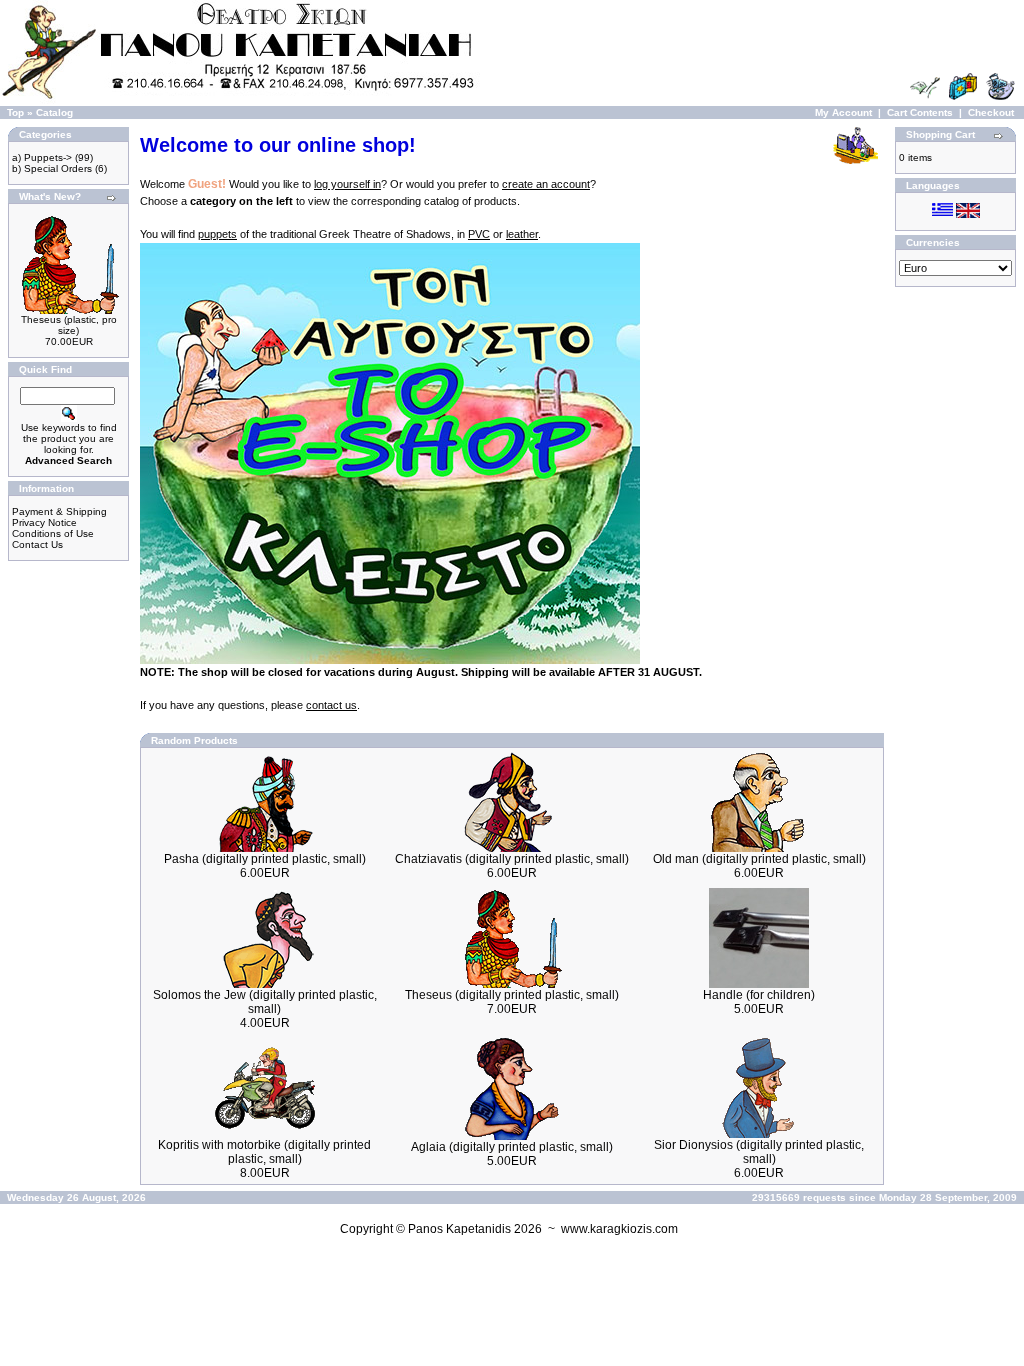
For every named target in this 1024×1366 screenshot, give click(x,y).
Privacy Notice (44, 522)
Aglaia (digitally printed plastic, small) (512, 1147)
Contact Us (37, 544)
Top (15, 112)
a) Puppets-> (42, 157)
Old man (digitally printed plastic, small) (759, 859)
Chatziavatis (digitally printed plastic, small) (512, 859)
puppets (217, 234)
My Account (843, 112)
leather (522, 234)
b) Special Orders (52, 168)
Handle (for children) (759, 995)
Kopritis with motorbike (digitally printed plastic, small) (264, 1152)
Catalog (54, 112)
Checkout (991, 112)
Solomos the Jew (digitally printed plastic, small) (265, 1002)
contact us (331, 705)
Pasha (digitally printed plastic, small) (265, 859)
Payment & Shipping (59, 511)
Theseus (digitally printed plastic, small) (512, 995)
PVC (479, 234)
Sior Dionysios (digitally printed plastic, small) (759, 1152)
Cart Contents (920, 112)
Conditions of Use (53, 533)
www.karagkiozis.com (619, 1229)
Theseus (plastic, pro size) (69, 325)
